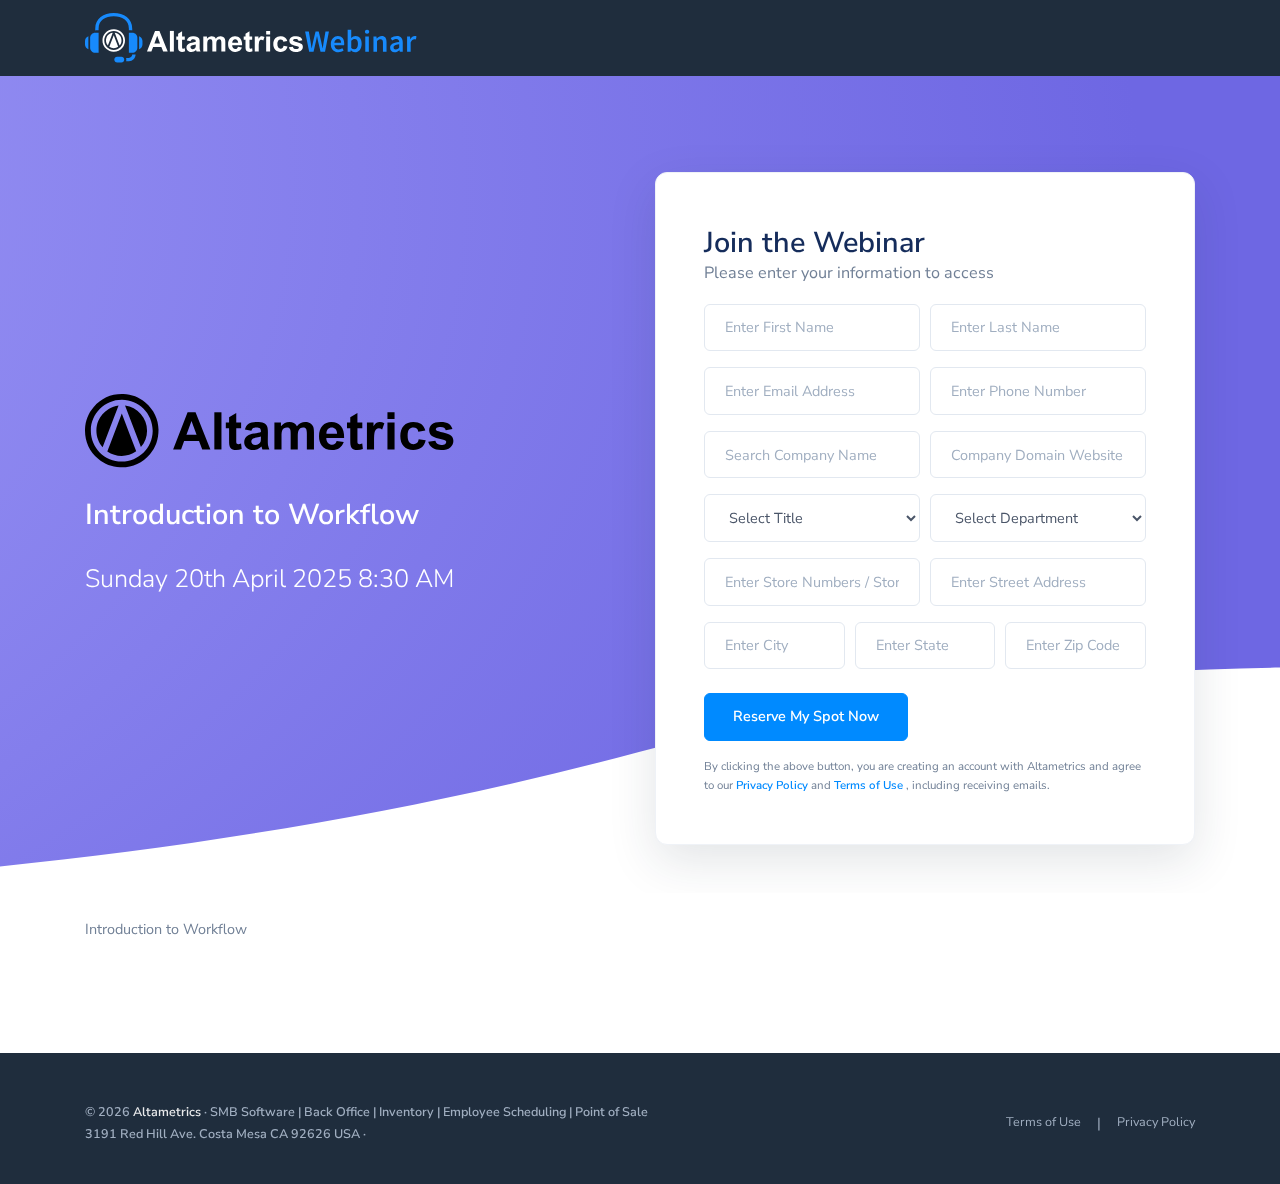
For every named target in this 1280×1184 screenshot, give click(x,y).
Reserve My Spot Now (806, 716)
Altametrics (167, 1111)
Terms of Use (870, 785)
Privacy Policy (773, 785)
